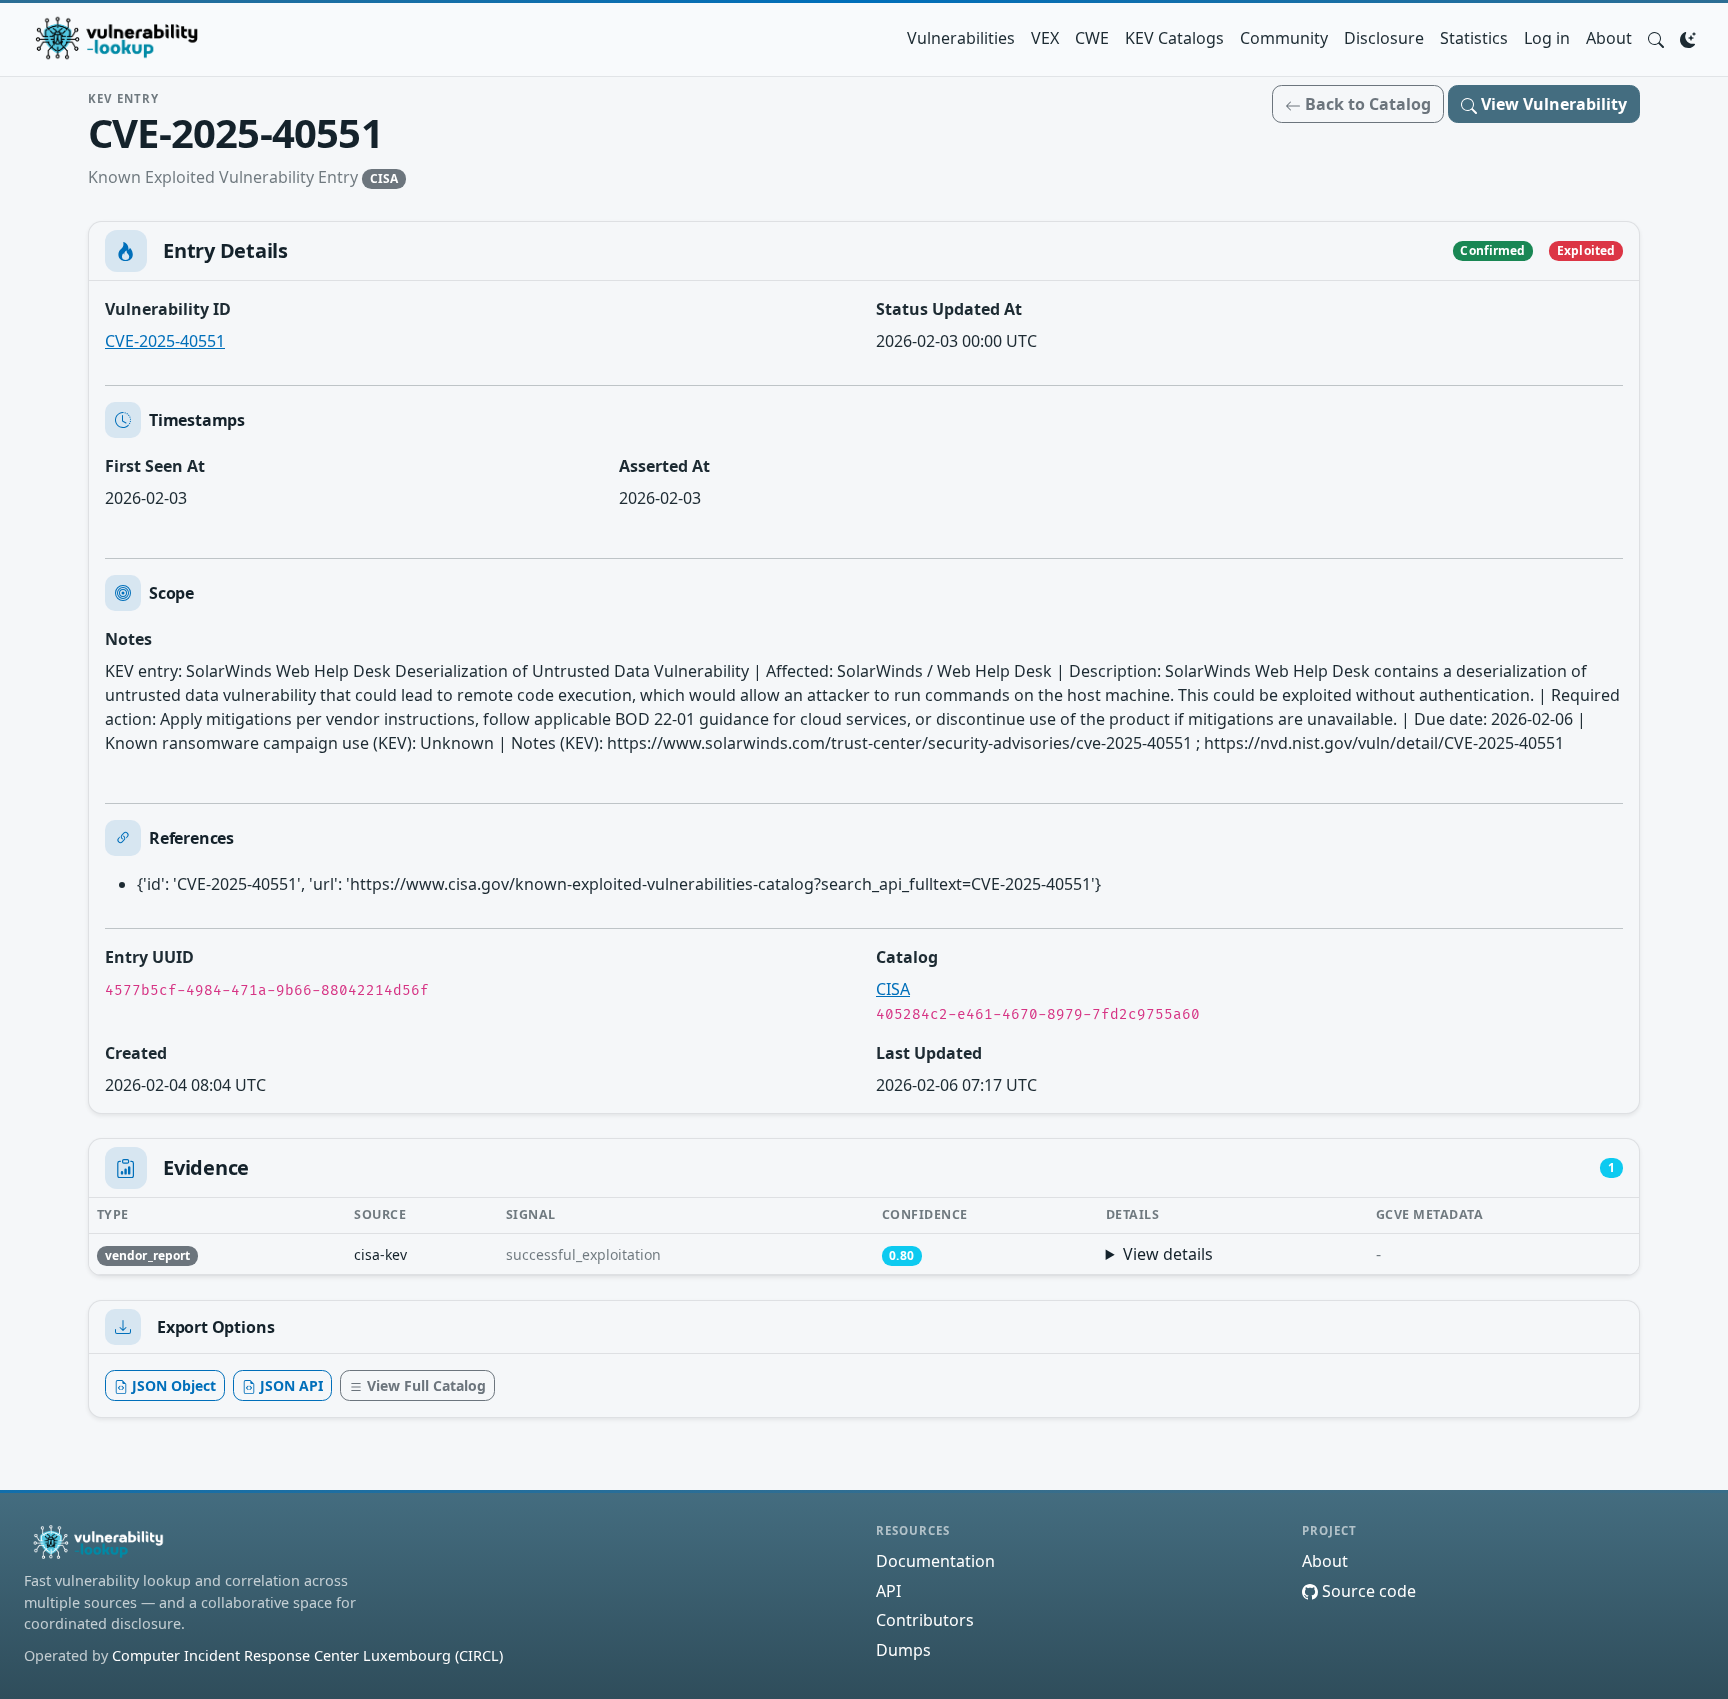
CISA (893, 989)
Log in (1547, 38)
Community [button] (1284, 38)
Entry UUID (149, 957)
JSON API (289, 1385)
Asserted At (664, 466)
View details (1168, 1254)
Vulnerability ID (168, 309)
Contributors (925, 1620)
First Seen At (155, 466)
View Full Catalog (424, 1385)
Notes (128, 639)
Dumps (903, 1650)
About (1609, 38)
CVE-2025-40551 (165, 341)
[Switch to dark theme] (1688, 38)
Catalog (907, 957)
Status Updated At (949, 309)
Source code (1367, 1591)
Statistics (1474, 38)
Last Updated (929, 1053)
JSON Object (172, 1385)
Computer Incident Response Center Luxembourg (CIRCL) (307, 1655)
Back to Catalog (1366, 104)
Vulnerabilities (961, 38)
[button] (1656, 38)
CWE (1092, 38)
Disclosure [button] (1384, 38)
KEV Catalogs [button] (1174, 38)
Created (136, 1053)
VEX (1045, 38)
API (888, 1591)
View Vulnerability (1552, 104)
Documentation (935, 1561)
